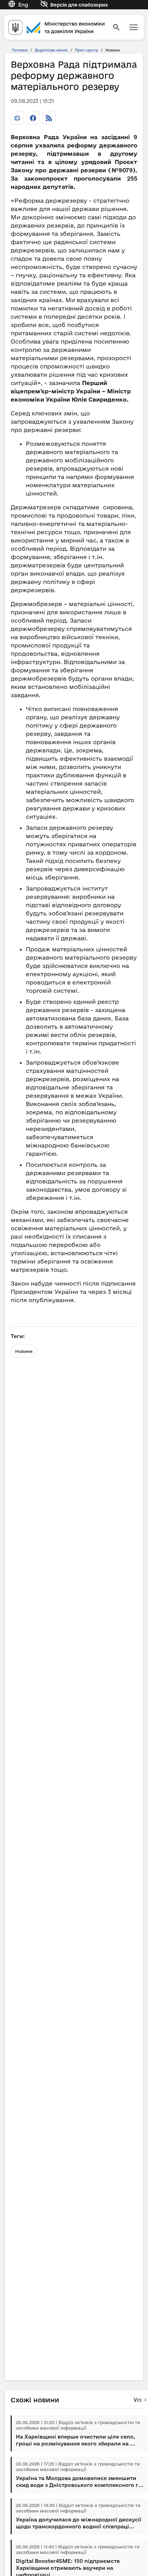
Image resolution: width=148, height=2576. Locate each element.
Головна (20, 50)
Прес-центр (87, 50)
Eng (23, 5)
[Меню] (134, 27)
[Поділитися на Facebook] (33, 118)
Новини (24, 1351)
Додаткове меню (51, 50)
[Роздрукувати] (17, 118)
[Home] (56, 27)
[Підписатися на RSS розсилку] (49, 118)
